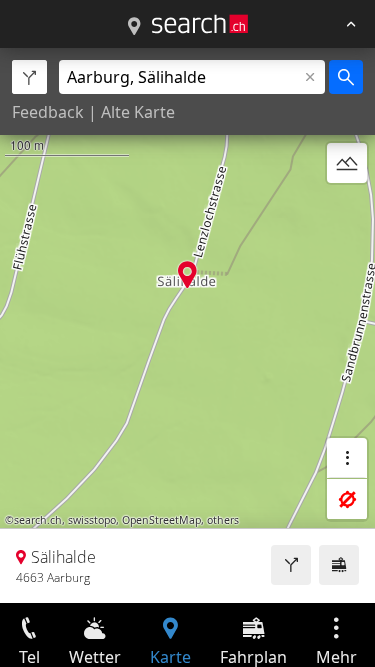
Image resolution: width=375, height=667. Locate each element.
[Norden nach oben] (347, 211)
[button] (187, 274)
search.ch (38, 520)
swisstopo (92, 520)
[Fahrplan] (339, 565)
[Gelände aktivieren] (347, 163)
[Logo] (200, 24)
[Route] (291, 565)
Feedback (48, 112)
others (223, 520)
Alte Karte (138, 112)
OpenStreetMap (161, 520)
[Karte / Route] (134, 27)
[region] (187, 325)
